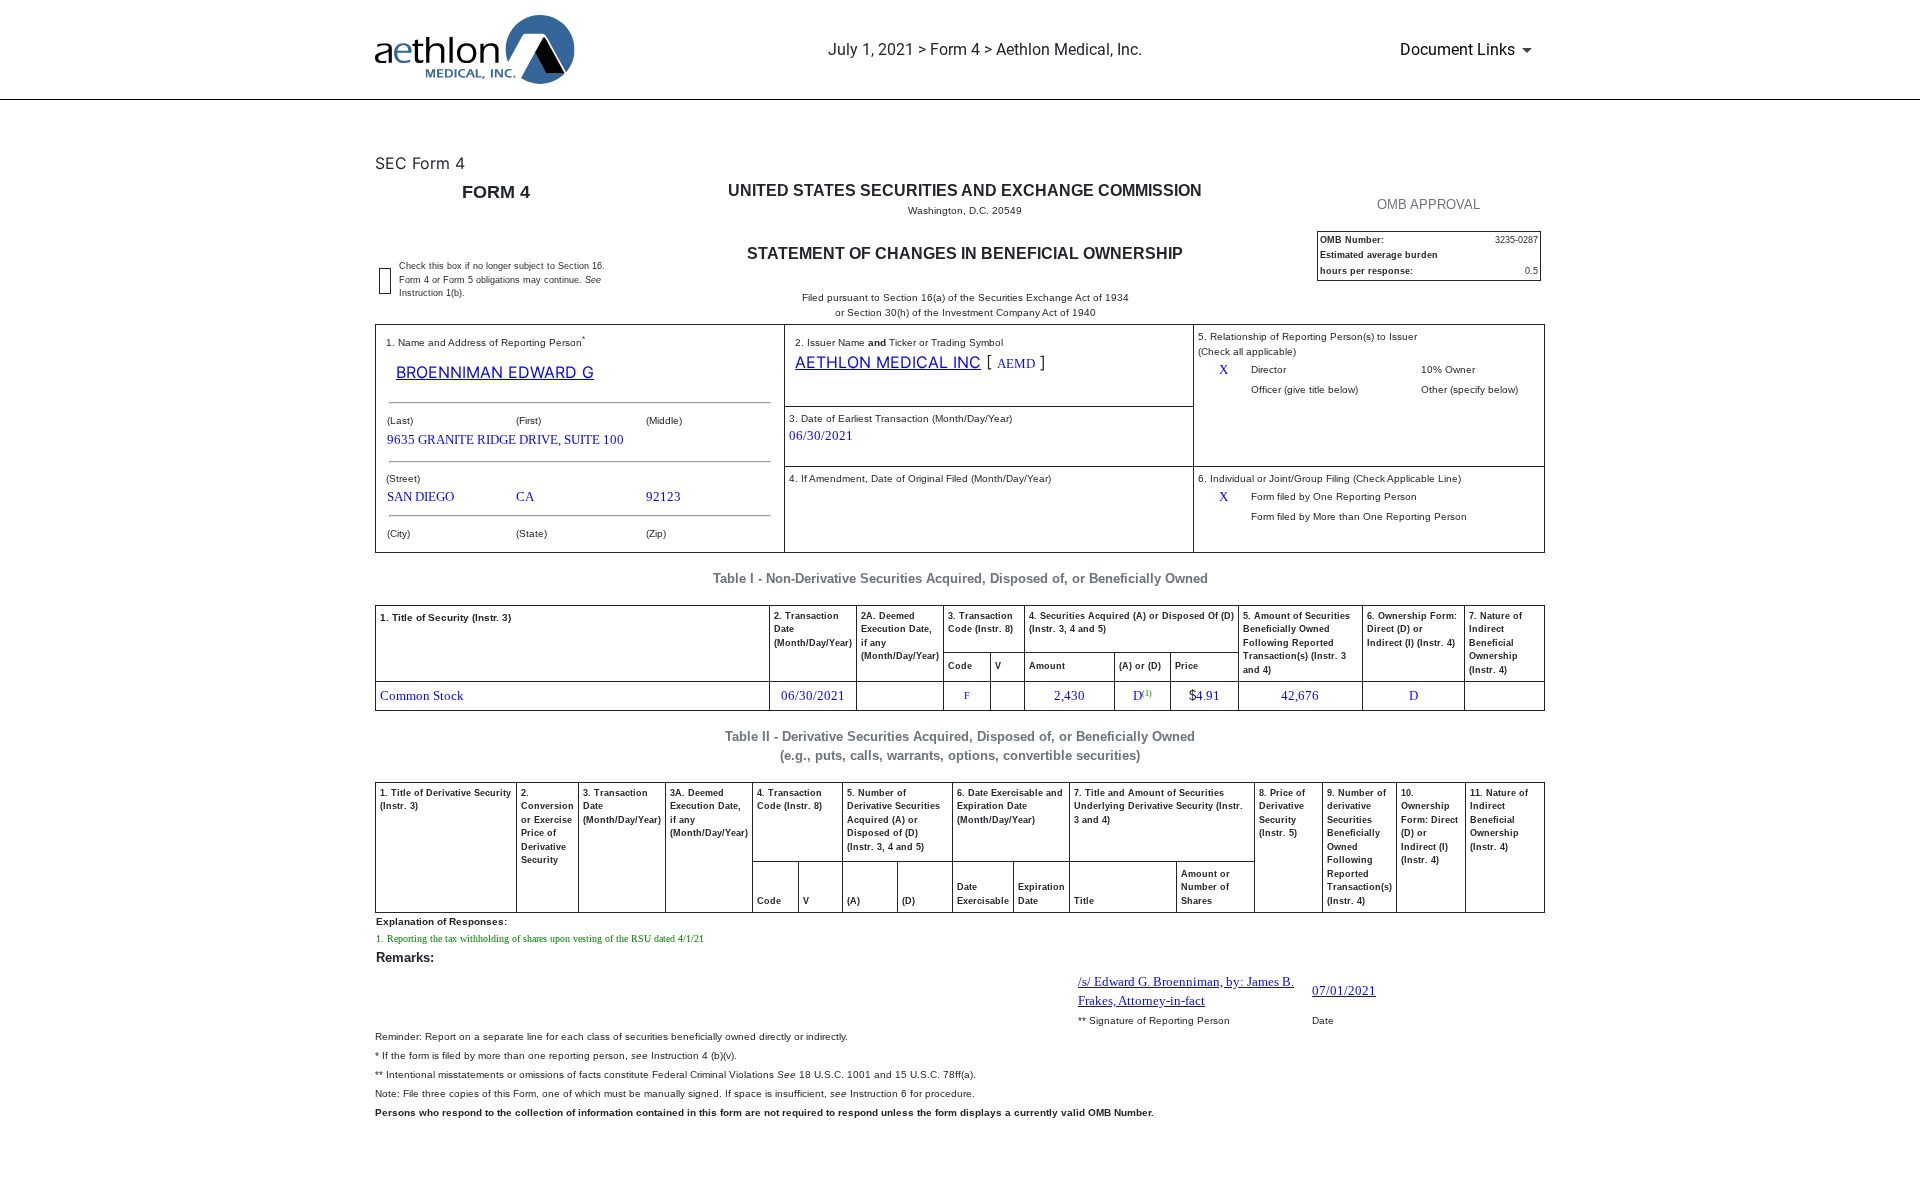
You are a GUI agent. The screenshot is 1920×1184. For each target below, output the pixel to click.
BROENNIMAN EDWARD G (495, 372)
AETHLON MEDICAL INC (888, 362)
